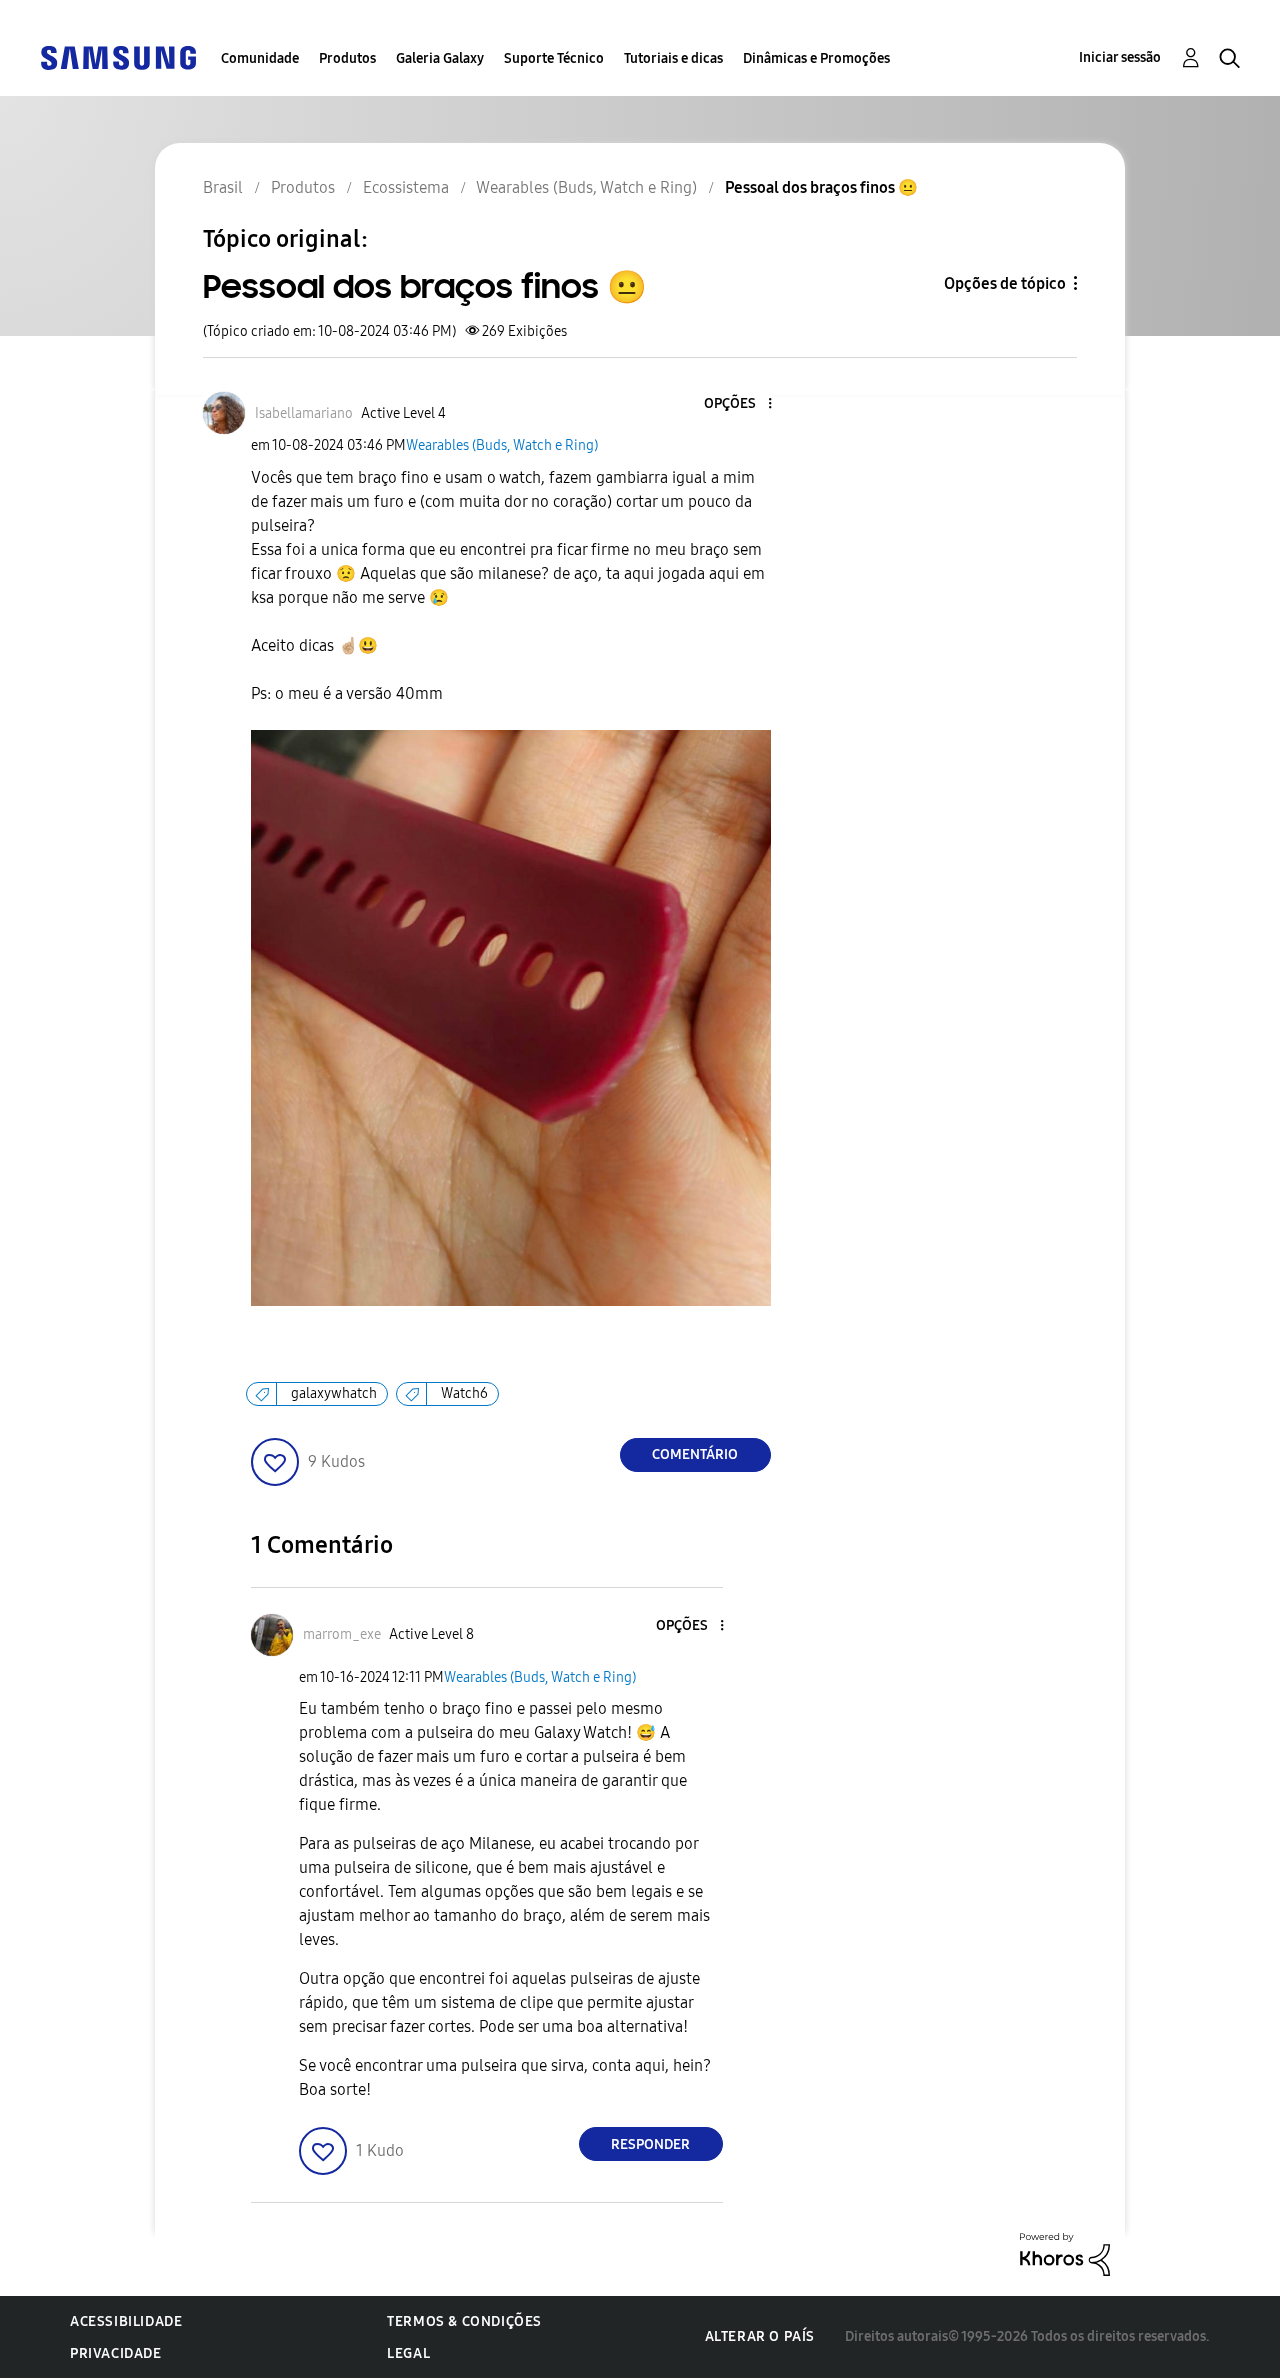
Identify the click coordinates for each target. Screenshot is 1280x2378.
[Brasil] (118, 56)
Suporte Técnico (554, 58)
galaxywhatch (334, 1393)
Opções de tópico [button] (1005, 283)
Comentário (695, 1454)
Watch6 (464, 1393)
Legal (408, 2353)
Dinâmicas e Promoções (816, 58)
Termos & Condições (464, 2321)
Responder (650, 2144)
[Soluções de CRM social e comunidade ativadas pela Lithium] (1065, 2253)
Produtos (347, 58)
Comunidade (260, 58)
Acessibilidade (126, 2321)
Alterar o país (760, 2336)
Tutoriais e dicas (673, 58)
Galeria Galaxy (440, 58)
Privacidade (116, 2353)
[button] (736, 404)
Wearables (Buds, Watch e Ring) (502, 445)
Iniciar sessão (1120, 57)
